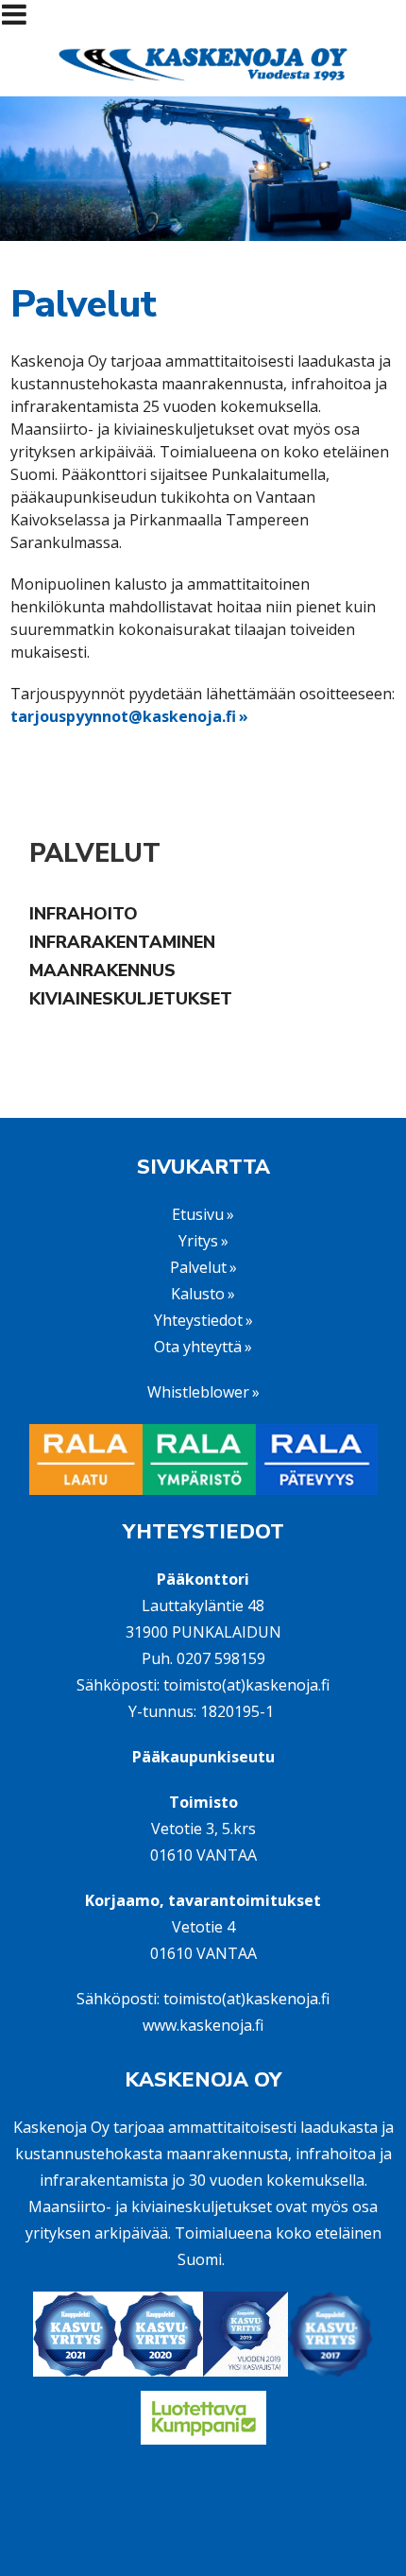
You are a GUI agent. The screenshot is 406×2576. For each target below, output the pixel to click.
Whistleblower (198, 1392)
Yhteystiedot (198, 1320)
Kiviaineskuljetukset (131, 999)
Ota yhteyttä (198, 1347)
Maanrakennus (102, 970)
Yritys (198, 1241)
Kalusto (198, 1294)
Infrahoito (84, 914)
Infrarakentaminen (122, 942)
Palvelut (95, 854)
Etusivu (198, 1214)
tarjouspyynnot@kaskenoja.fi (123, 716)
